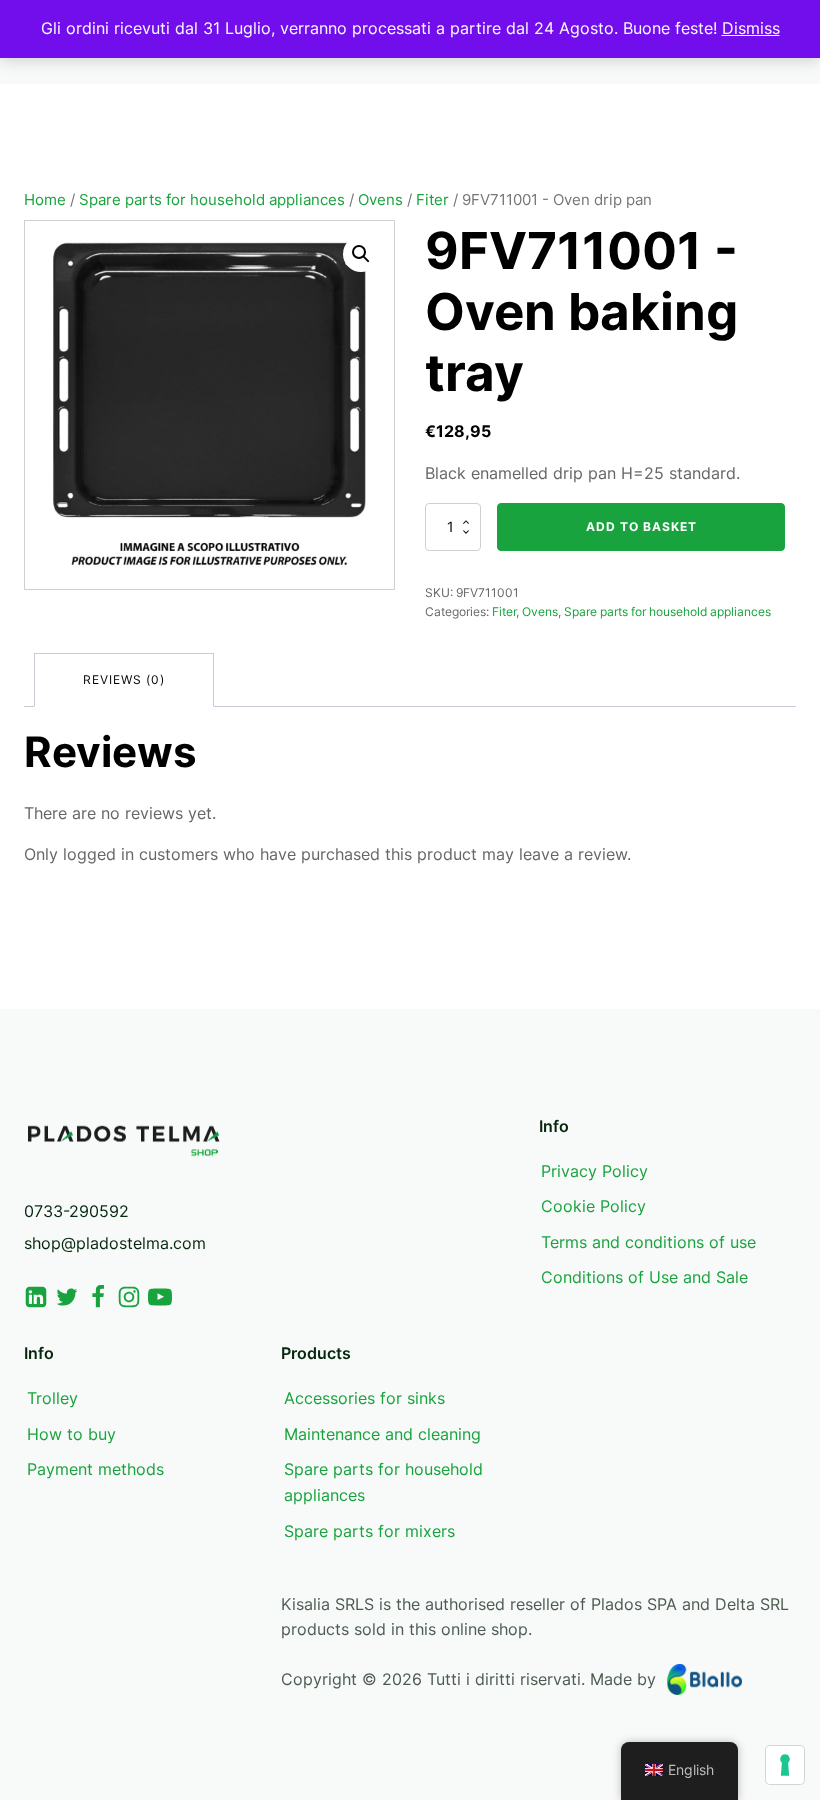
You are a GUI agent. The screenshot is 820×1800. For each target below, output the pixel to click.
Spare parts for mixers (369, 1531)
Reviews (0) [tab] (124, 679)
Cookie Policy (593, 1206)
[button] (361, 254)
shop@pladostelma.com (115, 1243)
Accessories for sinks (364, 1398)
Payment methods (95, 1469)
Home (45, 200)
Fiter (432, 200)
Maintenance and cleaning (382, 1434)
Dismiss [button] (751, 28)
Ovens (380, 200)
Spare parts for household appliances (212, 200)
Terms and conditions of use (648, 1242)
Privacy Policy (594, 1171)
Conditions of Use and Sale (644, 1277)
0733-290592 (76, 1211)
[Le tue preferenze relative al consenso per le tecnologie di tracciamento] (785, 1765)
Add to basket (641, 526)
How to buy (71, 1434)
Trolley (52, 1398)
